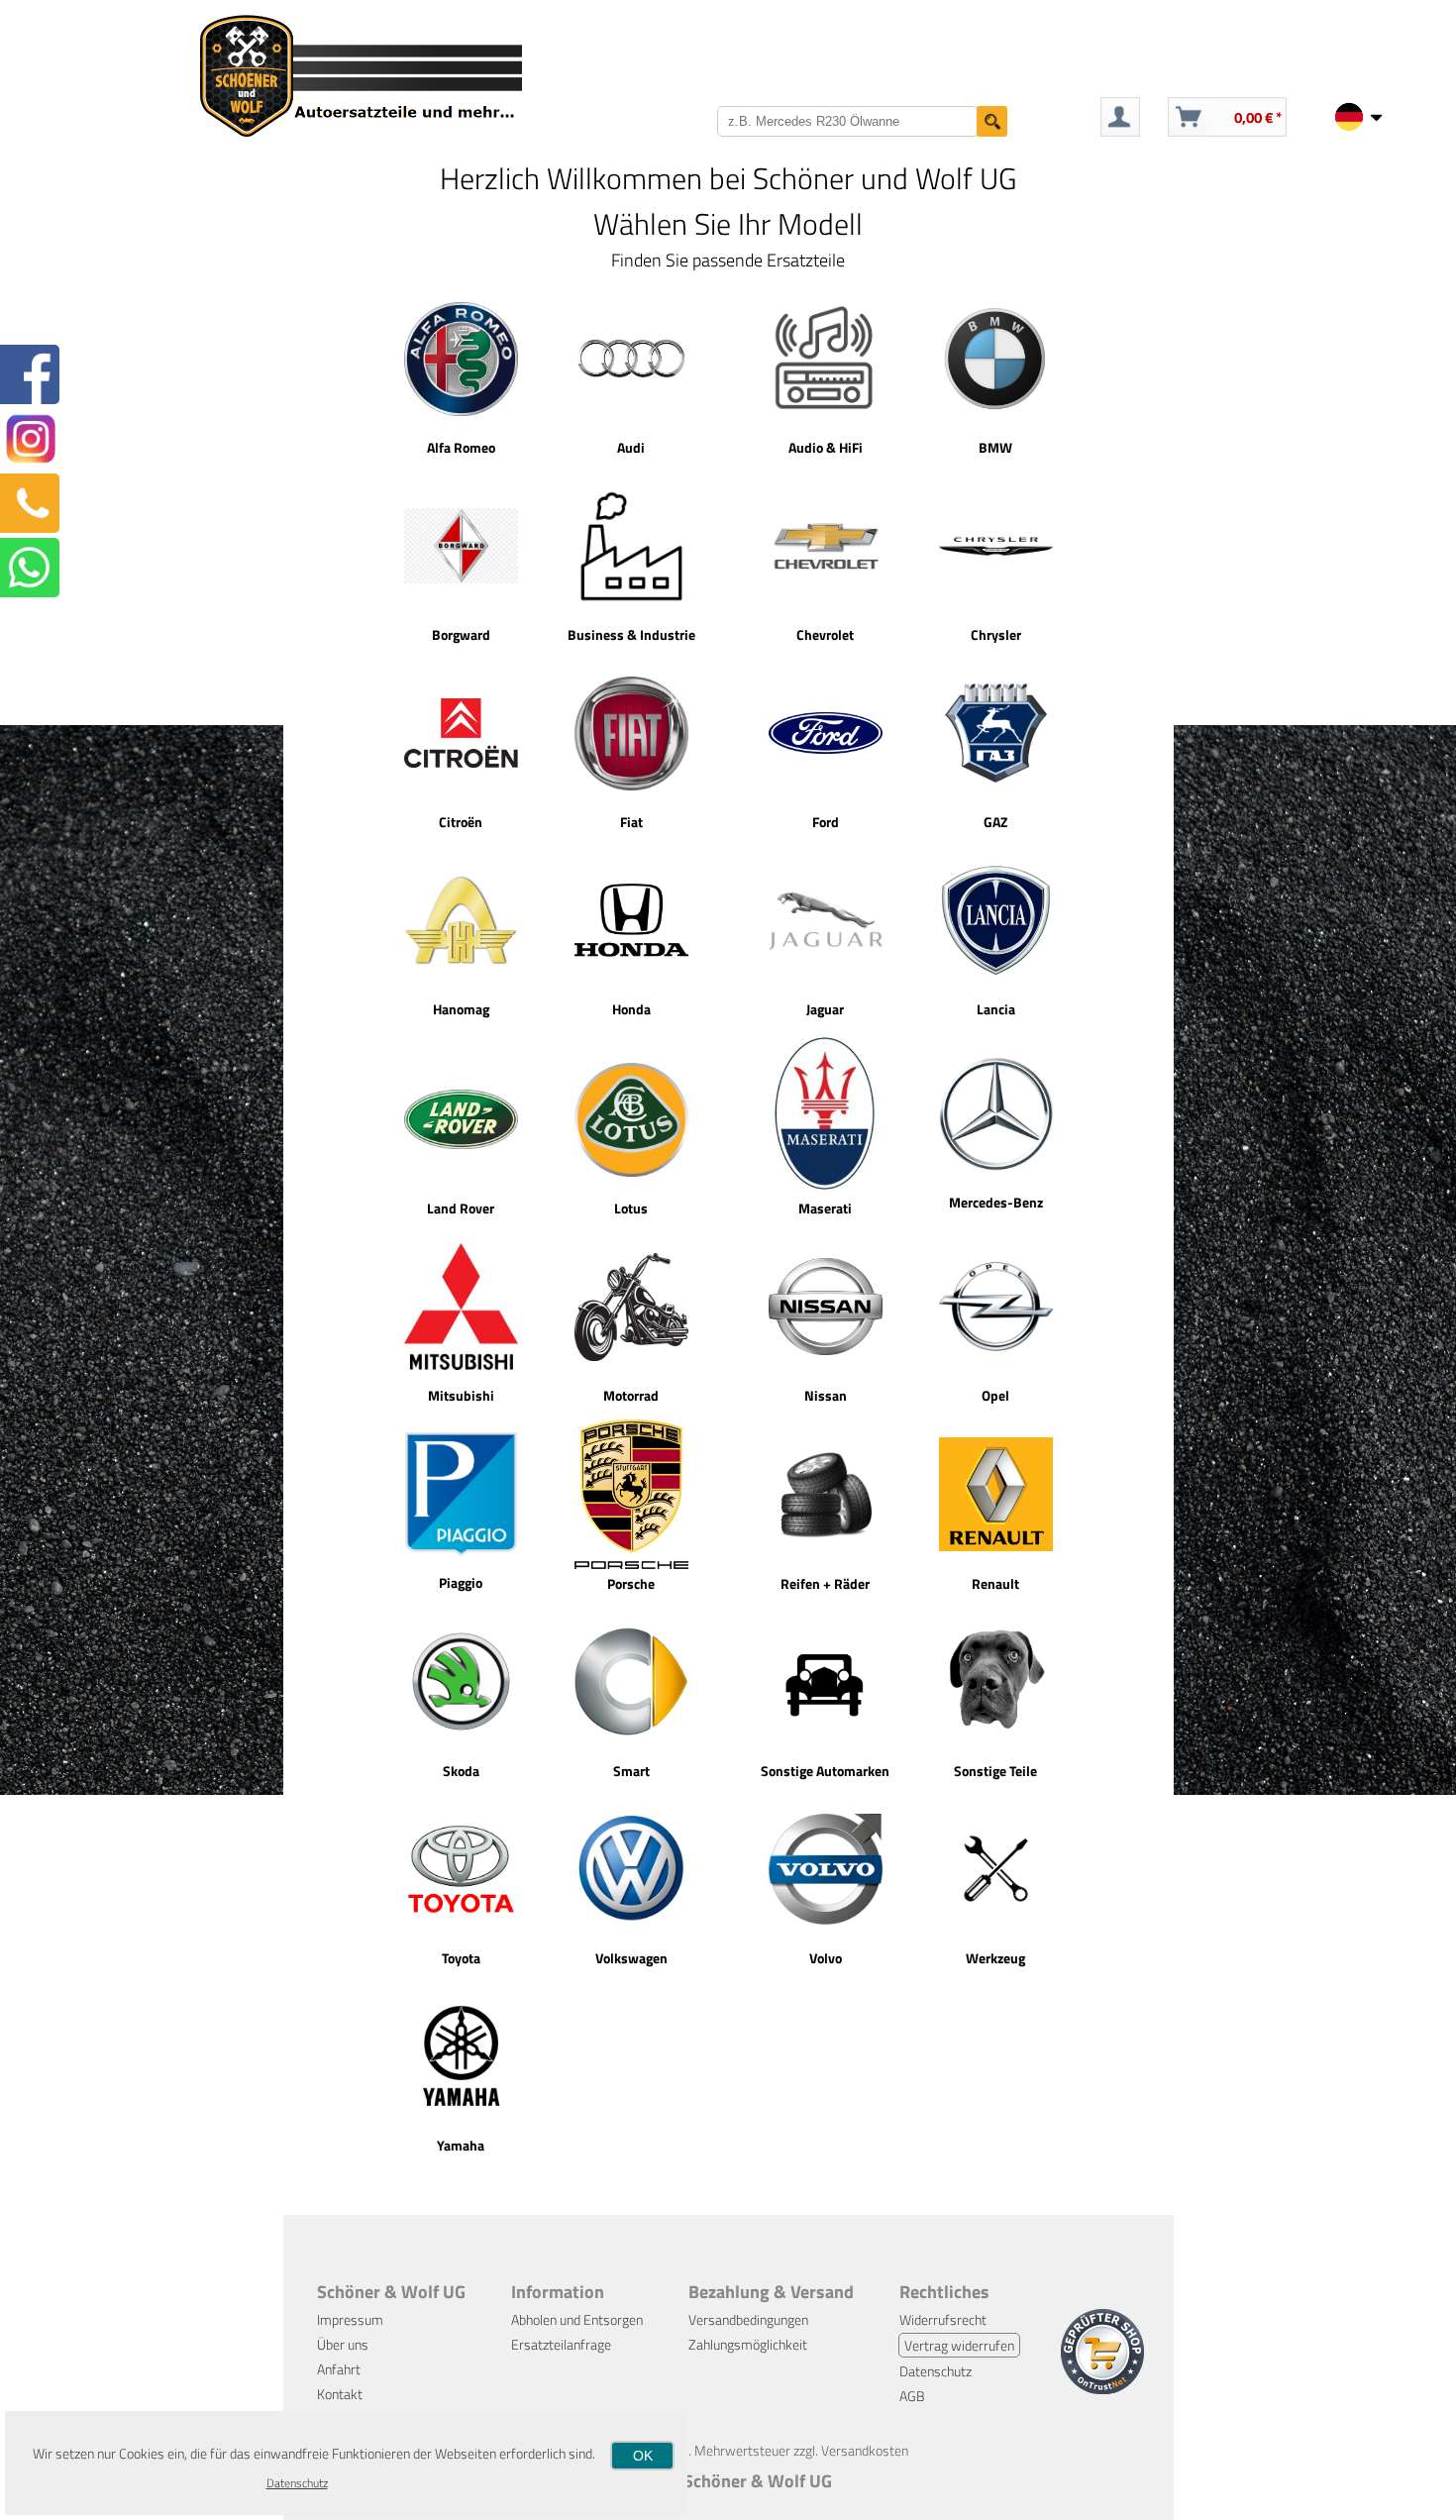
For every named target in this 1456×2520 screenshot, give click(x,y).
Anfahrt (339, 2369)
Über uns (343, 2344)
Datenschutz (936, 2371)
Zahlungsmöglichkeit (748, 2344)
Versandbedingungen (748, 2319)
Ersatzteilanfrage (561, 2344)
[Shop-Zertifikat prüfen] (1102, 2389)
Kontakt (340, 2394)
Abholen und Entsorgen (577, 2319)
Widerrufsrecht (943, 2319)
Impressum (350, 2319)
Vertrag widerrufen (959, 2345)
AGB (912, 2396)
